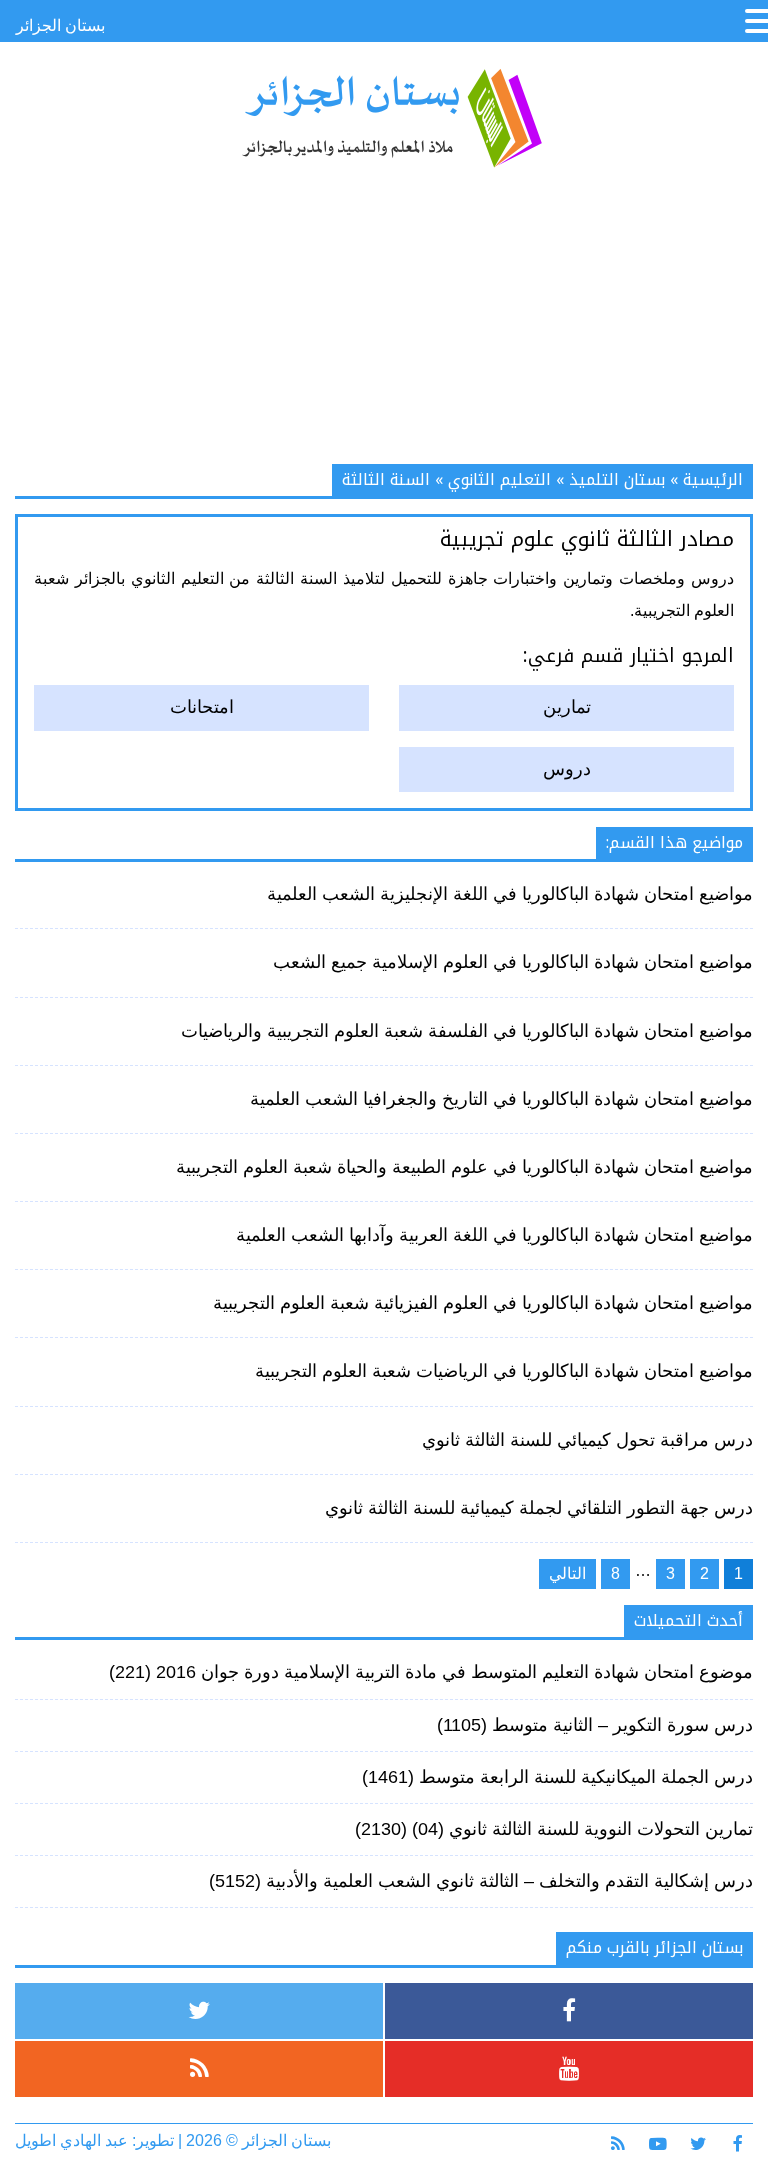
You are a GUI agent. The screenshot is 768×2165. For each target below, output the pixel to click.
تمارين (567, 707)
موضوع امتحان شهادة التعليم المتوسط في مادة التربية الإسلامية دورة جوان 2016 (454, 1672)
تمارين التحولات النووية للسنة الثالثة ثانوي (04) (582, 1829)
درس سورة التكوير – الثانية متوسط (622, 1725)
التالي (567, 1573)
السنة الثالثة (386, 479)
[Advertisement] (384, 324)
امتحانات (202, 707)
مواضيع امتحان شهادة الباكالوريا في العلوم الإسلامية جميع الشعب (513, 962)
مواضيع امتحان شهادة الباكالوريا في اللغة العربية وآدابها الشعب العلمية (494, 1235)
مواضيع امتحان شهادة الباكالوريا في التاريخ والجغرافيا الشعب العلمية (501, 1099)
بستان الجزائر (391, 118)
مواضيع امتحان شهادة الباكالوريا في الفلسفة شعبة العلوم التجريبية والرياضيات (467, 1031)
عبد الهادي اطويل (71, 2140)
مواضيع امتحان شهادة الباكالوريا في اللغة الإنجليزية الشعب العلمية (510, 894)
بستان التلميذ (617, 479)
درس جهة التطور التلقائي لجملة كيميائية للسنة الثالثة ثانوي (539, 1508)
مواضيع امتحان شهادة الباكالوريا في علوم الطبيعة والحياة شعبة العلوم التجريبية (464, 1167)
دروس (567, 769)
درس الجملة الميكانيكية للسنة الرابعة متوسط (586, 1777)
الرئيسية (713, 479)
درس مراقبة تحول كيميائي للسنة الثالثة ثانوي (587, 1440)
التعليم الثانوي (499, 479)
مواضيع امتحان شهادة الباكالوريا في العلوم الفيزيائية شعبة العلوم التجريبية (483, 1303)
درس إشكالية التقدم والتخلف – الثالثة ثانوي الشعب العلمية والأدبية (509, 1881)
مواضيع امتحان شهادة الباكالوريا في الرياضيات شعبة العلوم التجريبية (504, 1371)
